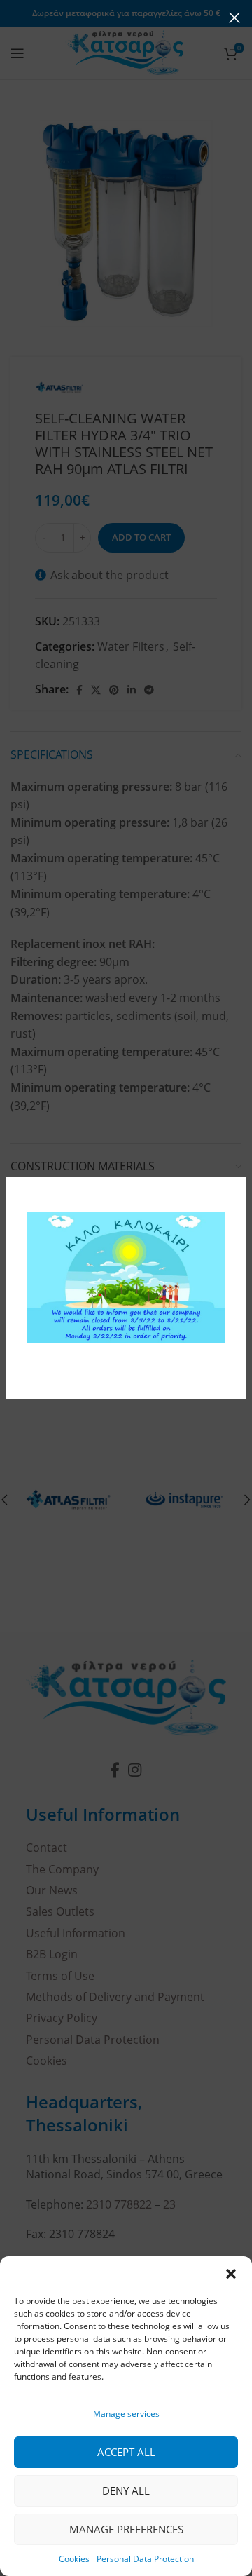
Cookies (74, 2559)
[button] (231, 2274)
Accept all (126, 2452)
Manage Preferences (126, 2529)
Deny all (126, 2490)
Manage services (126, 2414)
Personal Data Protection (145, 2559)
